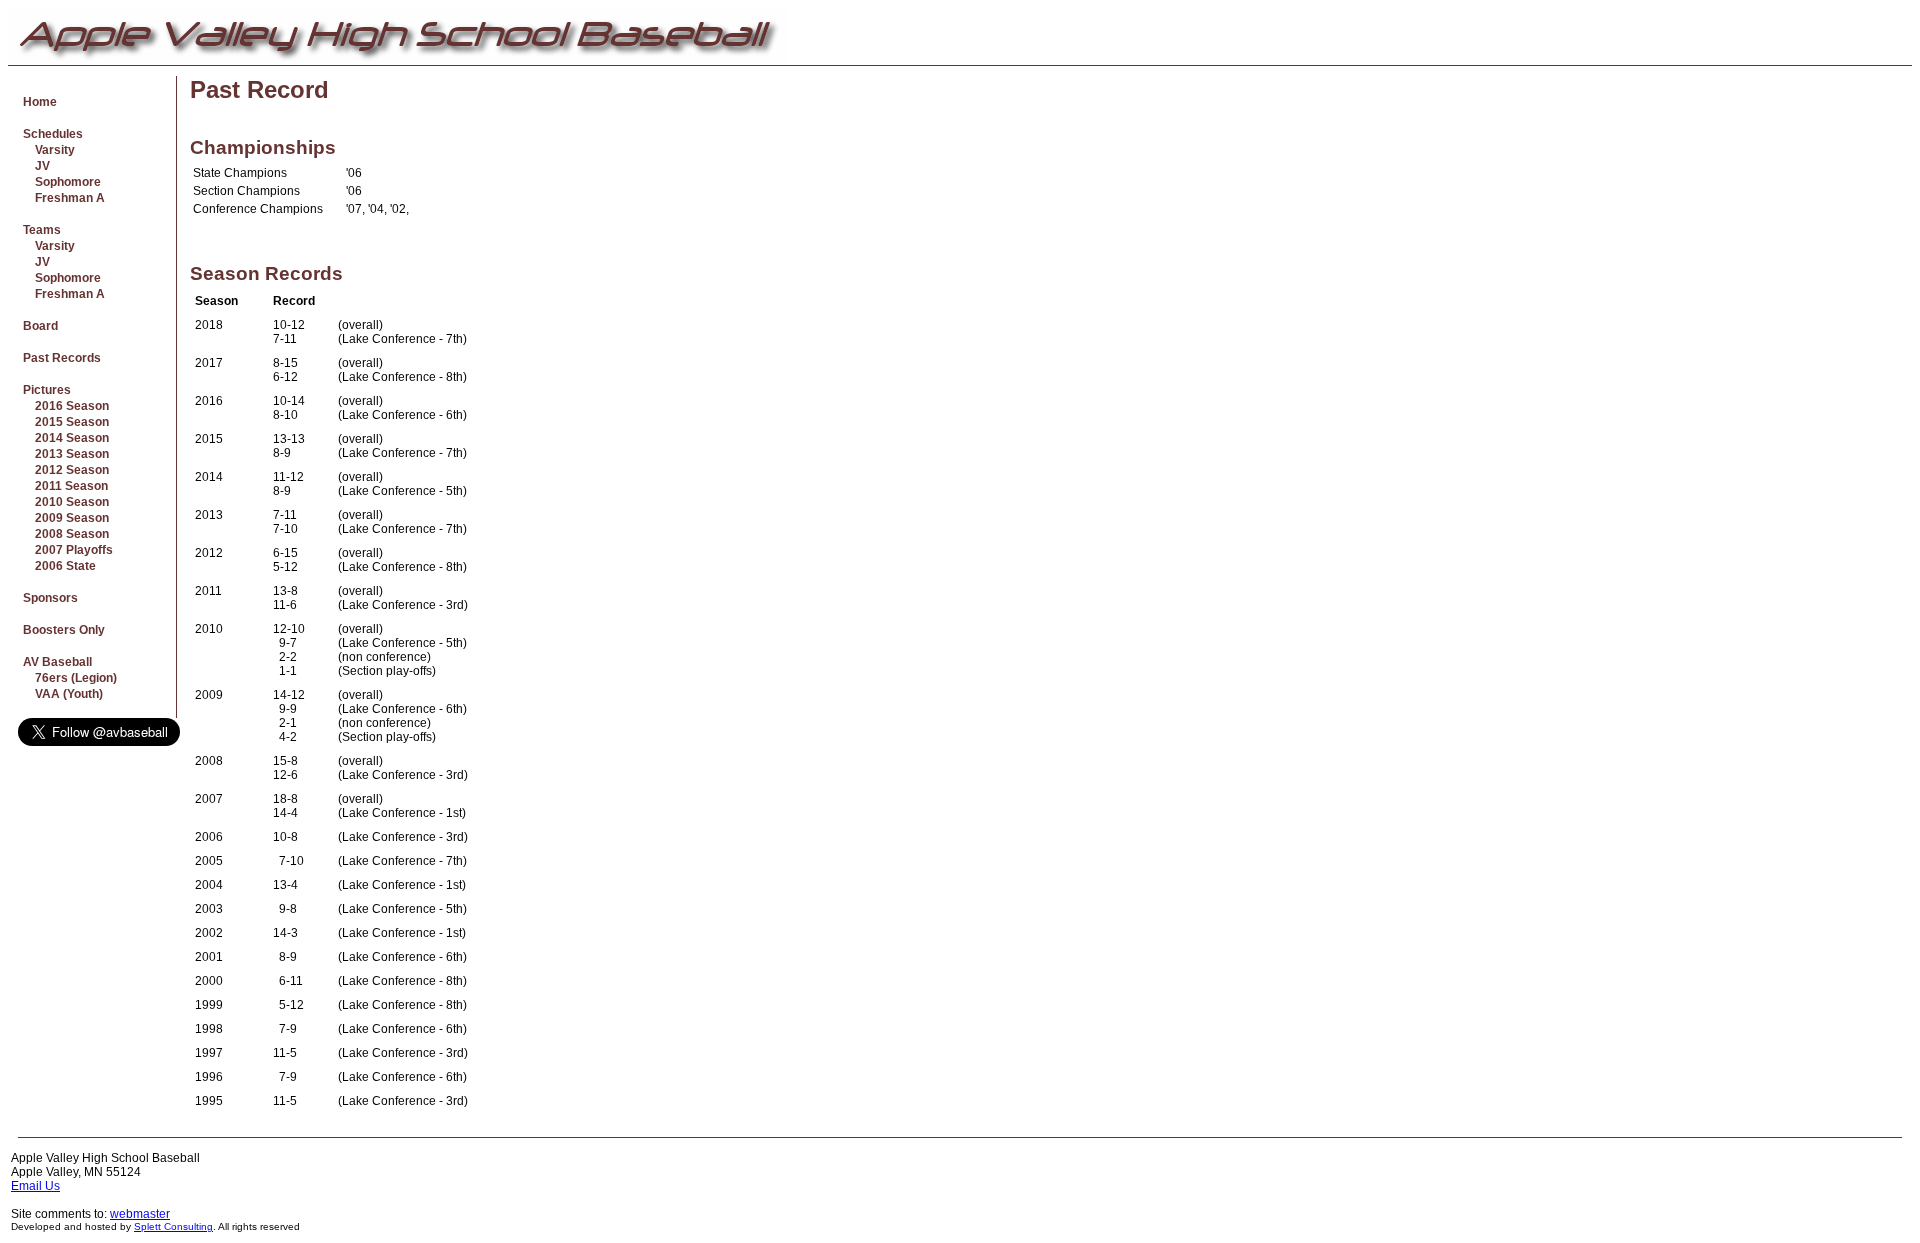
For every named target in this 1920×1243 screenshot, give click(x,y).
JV (36, 166)
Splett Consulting (173, 1226)
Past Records (62, 358)
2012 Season (66, 470)
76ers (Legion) (70, 678)
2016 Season (66, 406)
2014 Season (66, 438)
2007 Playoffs (68, 550)
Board (40, 326)
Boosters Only (64, 630)
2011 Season (65, 486)
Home (40, 102)
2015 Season (66, 422)
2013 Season (66, 454)
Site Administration (1858, 1158)
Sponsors (50, 598)
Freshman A (64, 198)
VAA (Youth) (63, 694)
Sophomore (62, 182)
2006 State (59, 566)
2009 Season (66, 518)
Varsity (49, 150)
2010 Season (66, 502)
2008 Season (66, 534)
